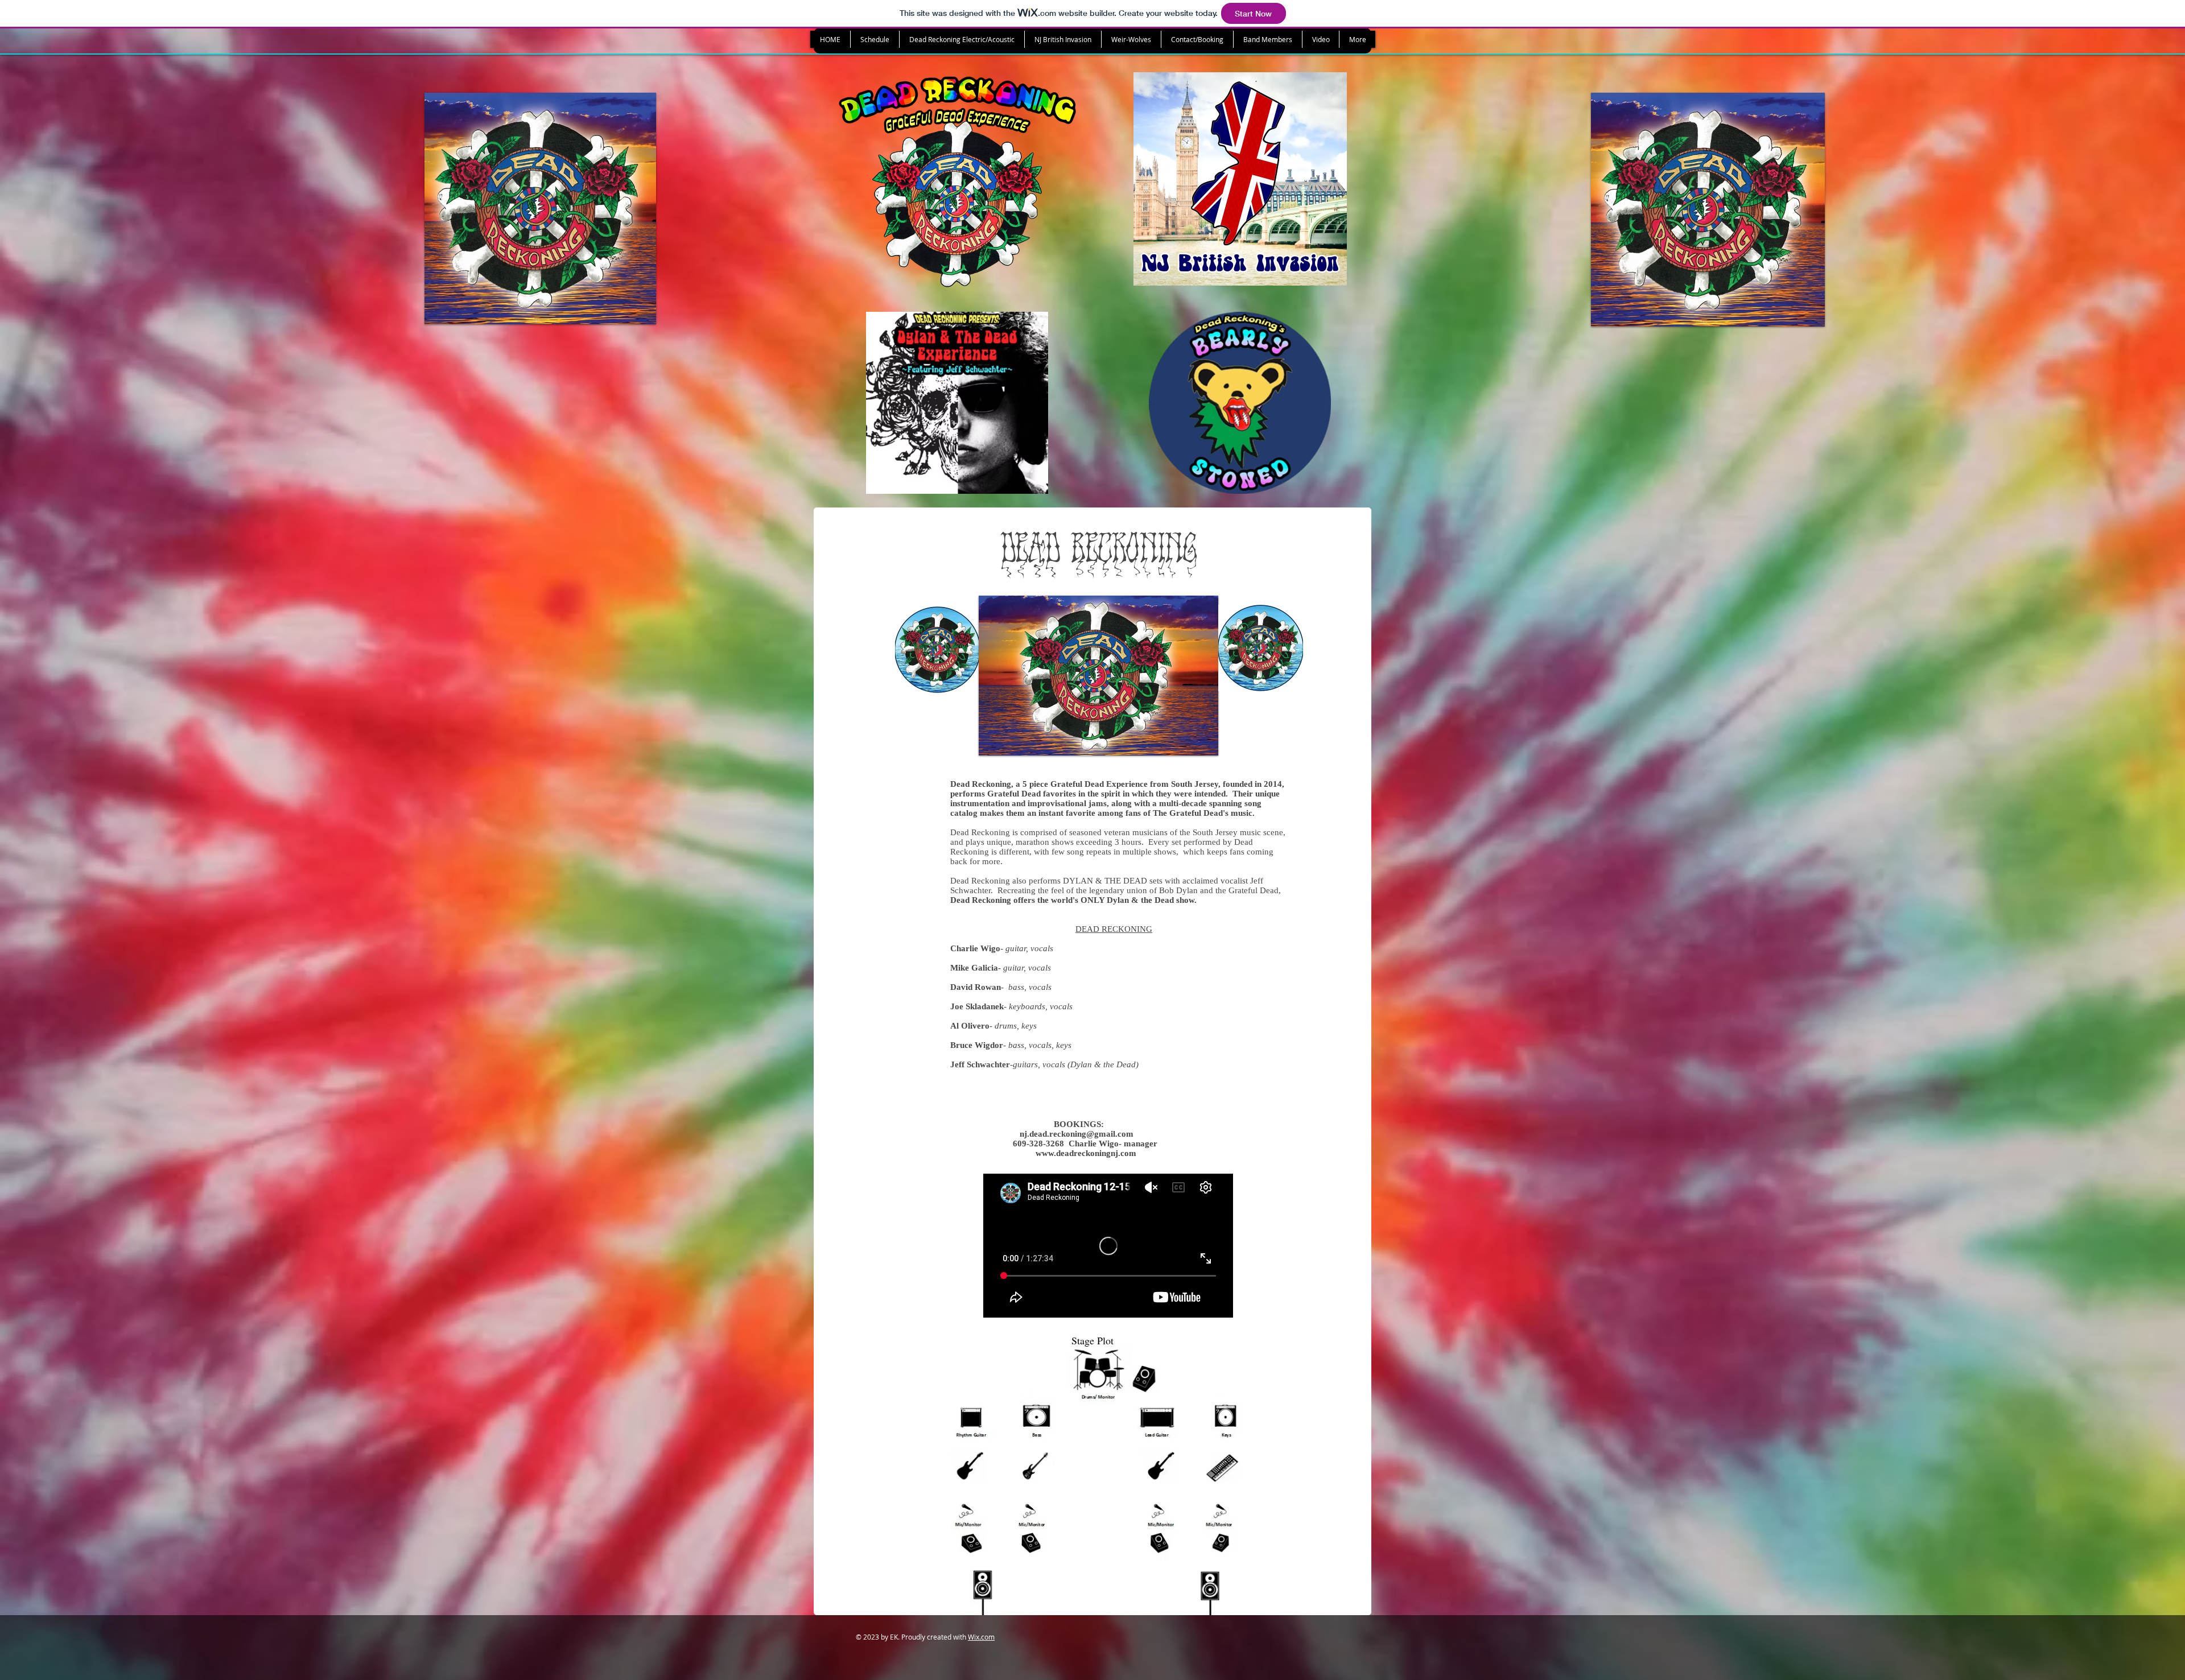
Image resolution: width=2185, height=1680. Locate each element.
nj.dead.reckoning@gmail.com (1077, 1134)
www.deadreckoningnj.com (1086, 1153)
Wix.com (981, 1637)
